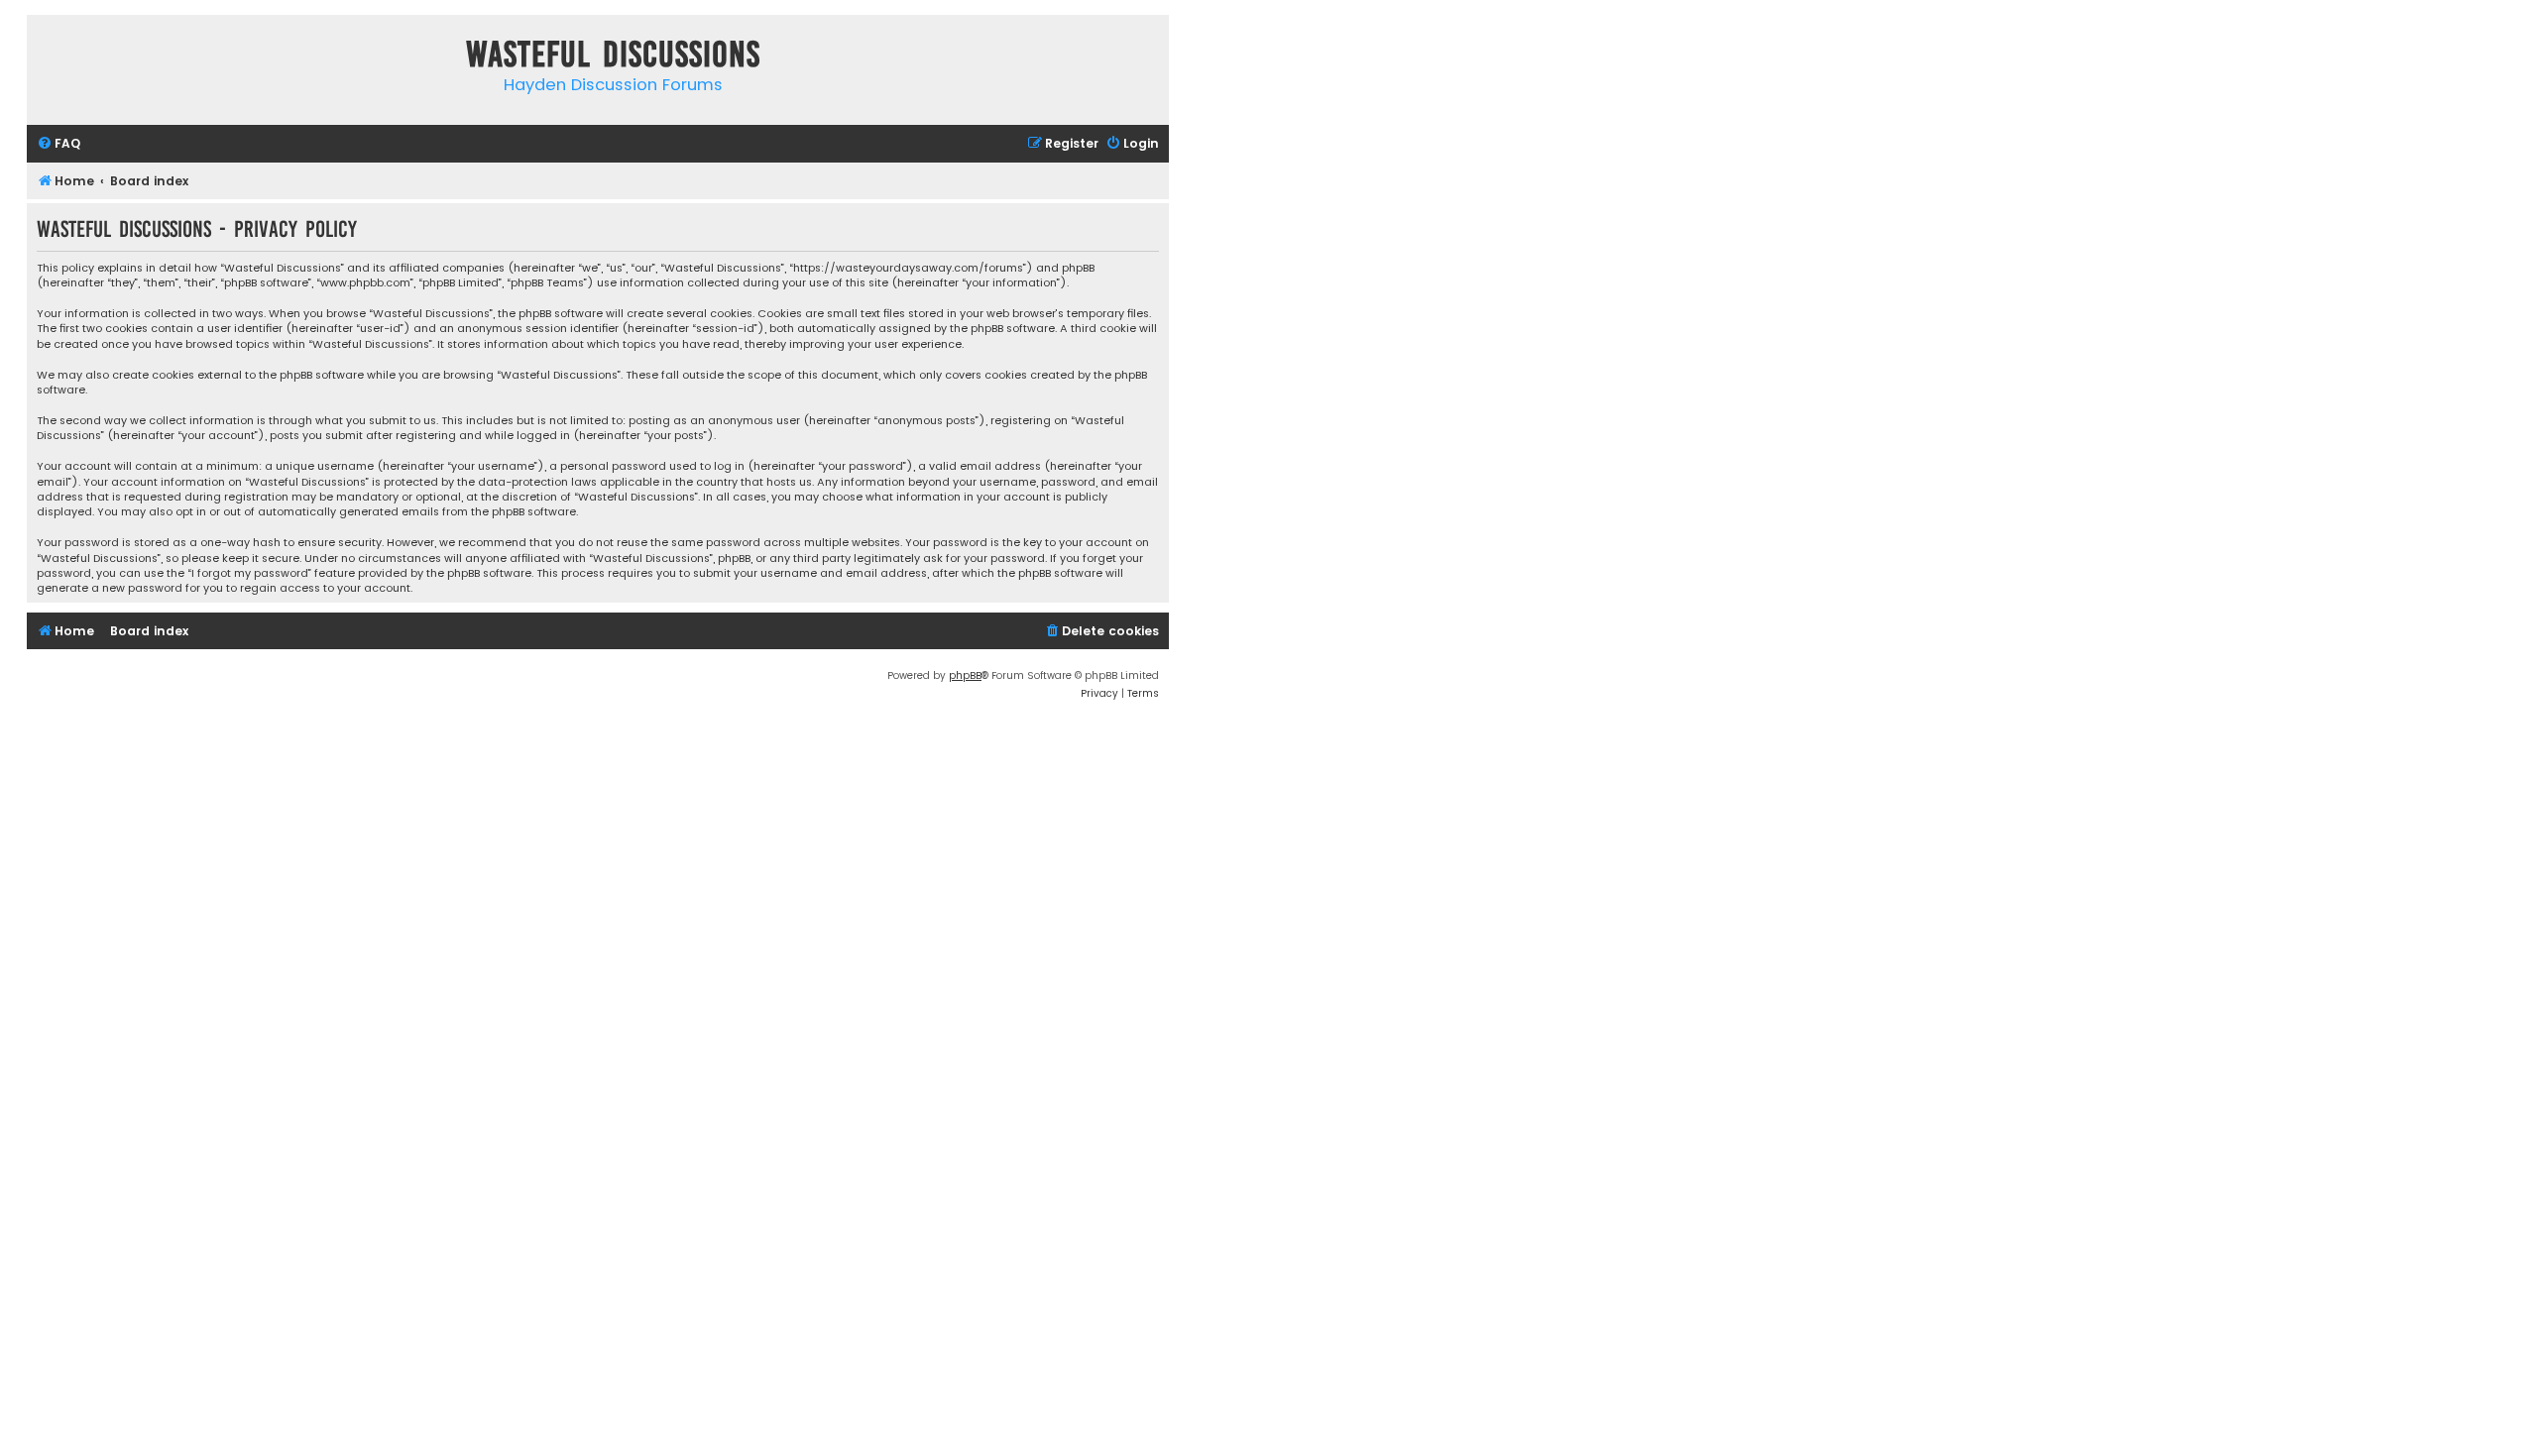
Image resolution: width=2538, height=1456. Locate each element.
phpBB (965, 675)
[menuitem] (58, 144)
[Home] (47, 58)
